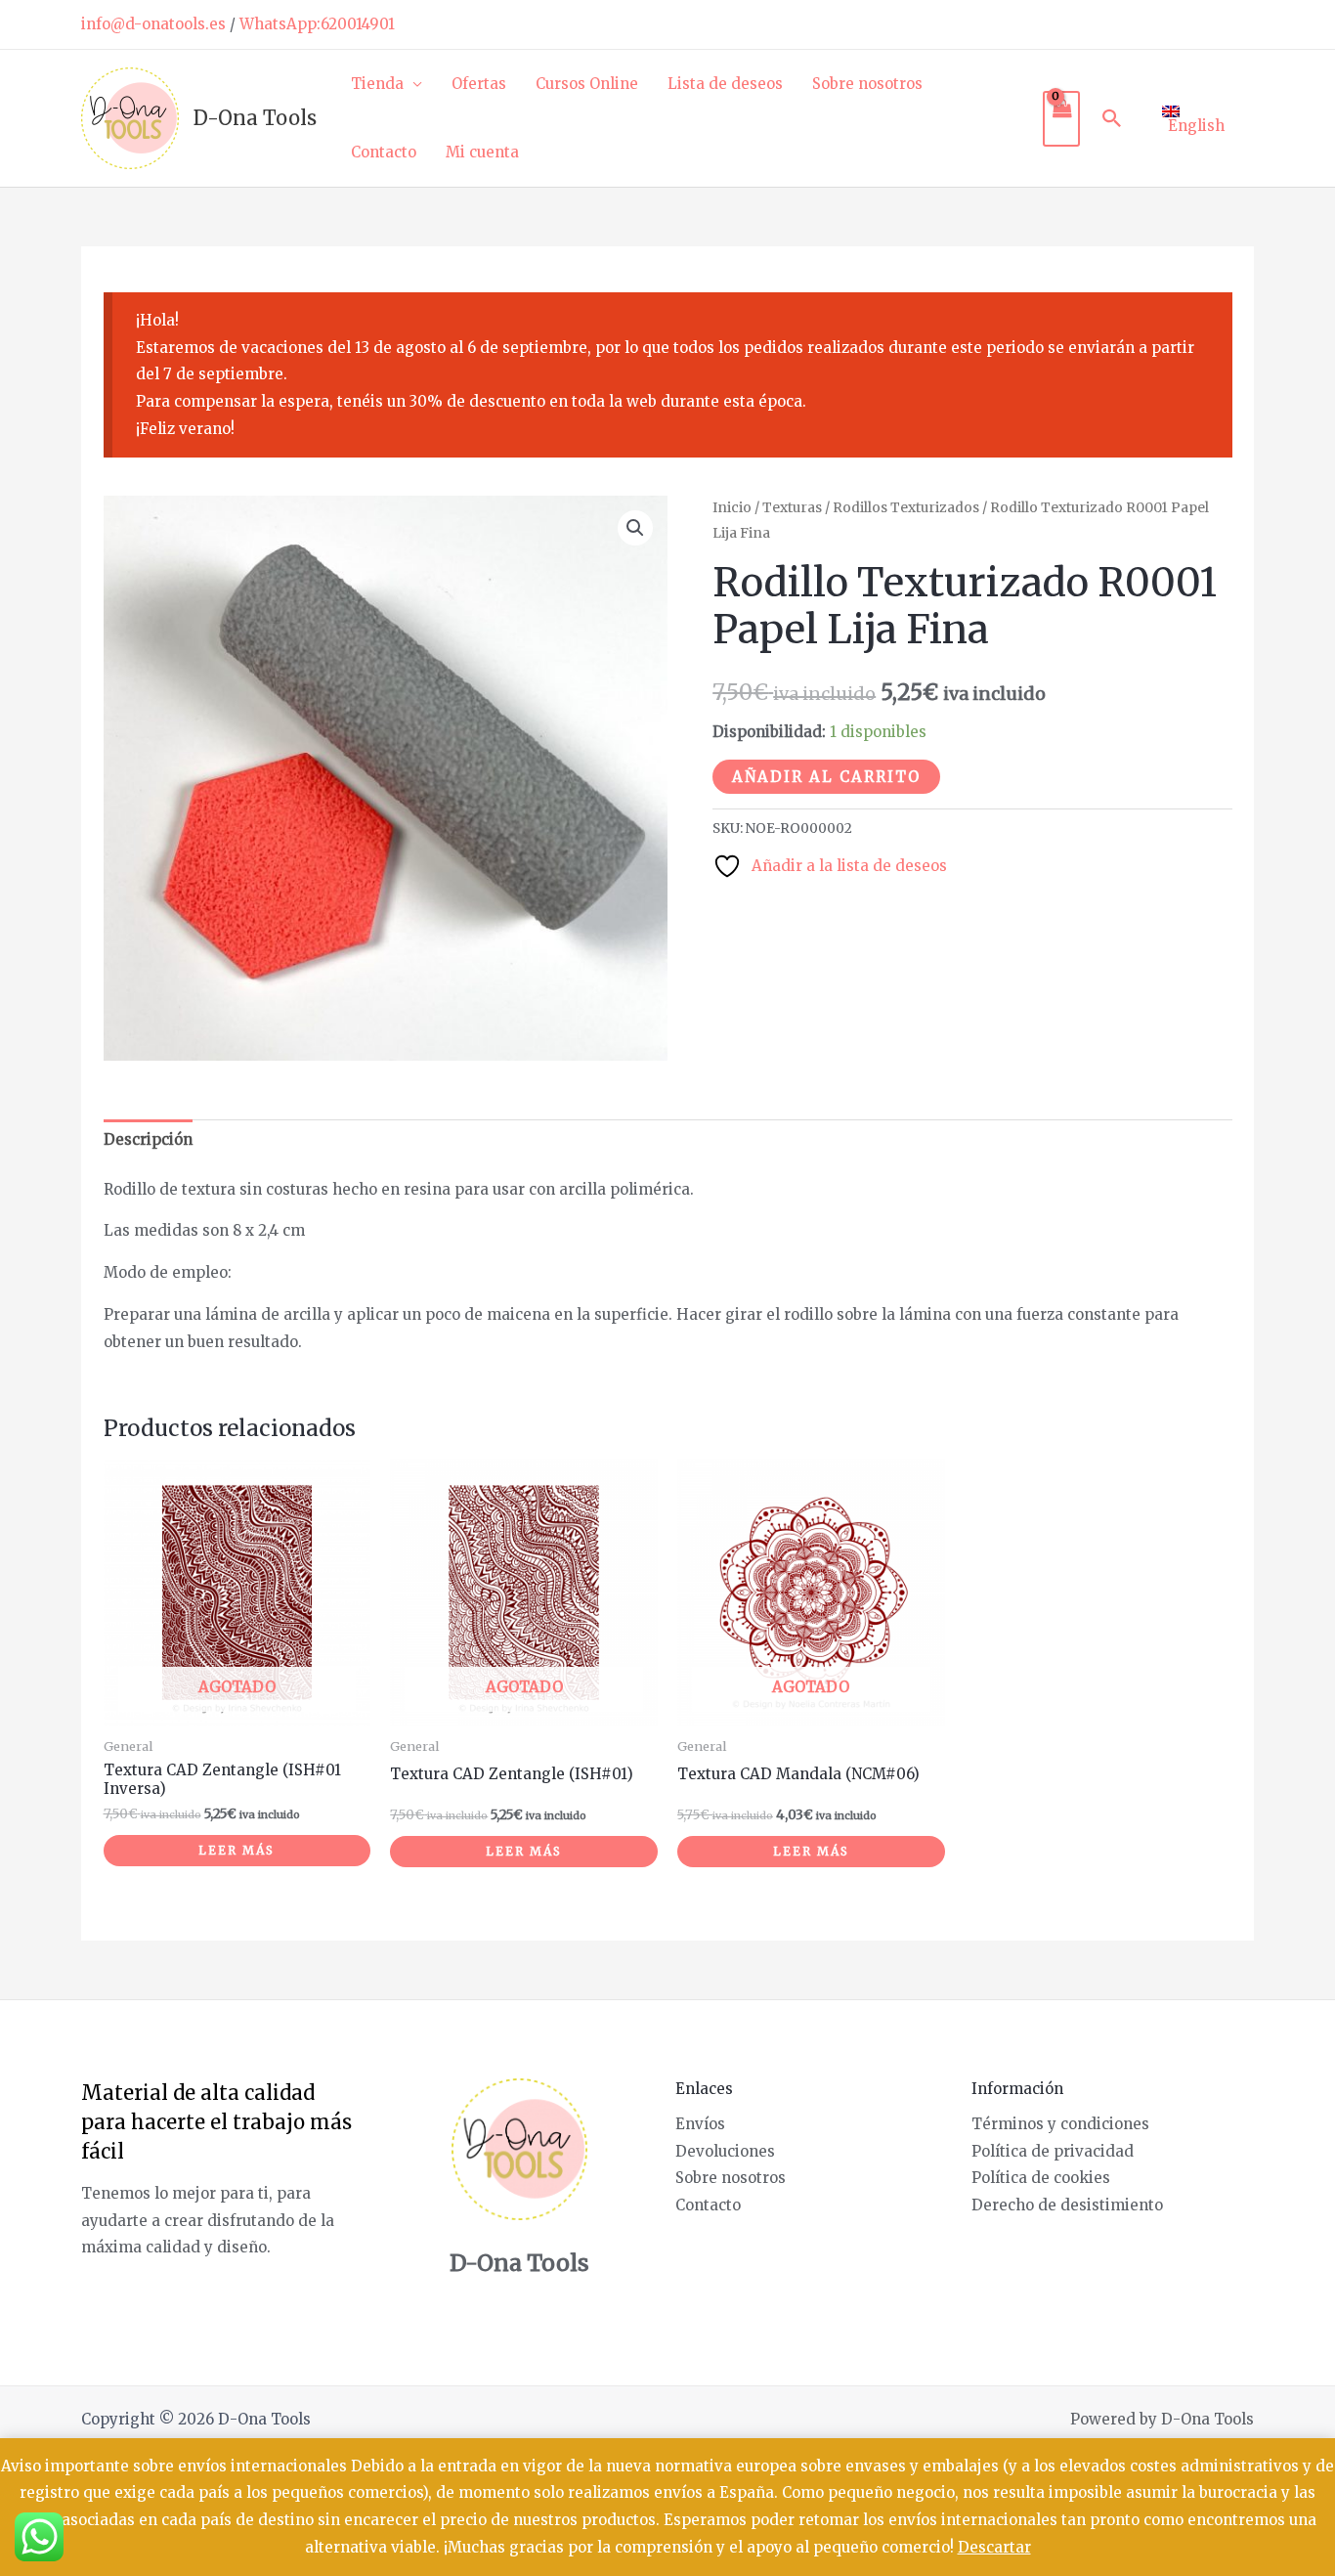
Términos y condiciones (1060, 2124)
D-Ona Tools (255, 118)
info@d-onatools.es (153, 24)
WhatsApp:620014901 (317, 24)
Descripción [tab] (148, 1139)
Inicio (732, 507)
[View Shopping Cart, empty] (1061, 119)
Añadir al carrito (826, 777)
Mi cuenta (482, 152)
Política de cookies (1041, 2178)
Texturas (792, 507)
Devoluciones (725, 2151)
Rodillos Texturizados (906, 507)
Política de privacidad (1053, 2151)
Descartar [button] (994, 2547)
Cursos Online (587, 84)
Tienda (377, 84)
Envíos (700, 2124)
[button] (1112, 118)
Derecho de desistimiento (1067, 2205)
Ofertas (479, 84)
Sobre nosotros (867, 84)
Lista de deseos (725, 84)
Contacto (384, 152)
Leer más (237, 1850)
